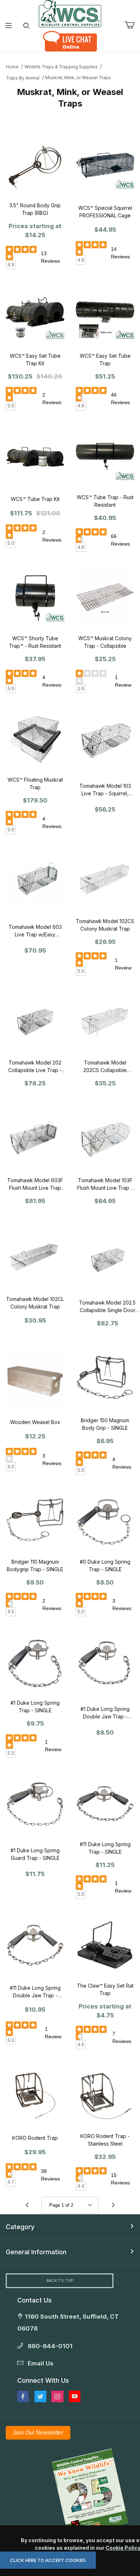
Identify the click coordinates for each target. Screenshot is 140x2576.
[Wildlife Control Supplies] (70, 14)
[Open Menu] (9, 26)
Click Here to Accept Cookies (48, 2560)
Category (20, 2227)
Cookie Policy (123, 2548)
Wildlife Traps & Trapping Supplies (61, 67)
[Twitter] (40, 2396)
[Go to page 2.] (113, 2205)
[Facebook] (23, 2396)
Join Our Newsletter (38, 2433)
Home (12, 67)
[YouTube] (75, 2396)
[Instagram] (57, 2396)
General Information (36, 2252)
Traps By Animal (23, 78)
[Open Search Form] (26, 26)
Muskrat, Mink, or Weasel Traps (78, 78)
